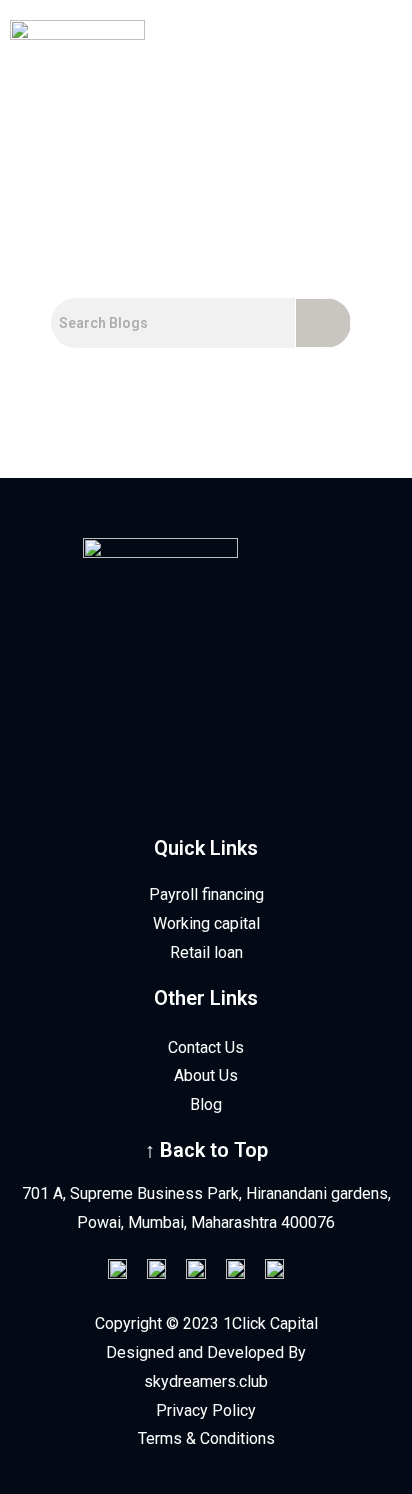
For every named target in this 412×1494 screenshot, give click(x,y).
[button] (349, 118)
